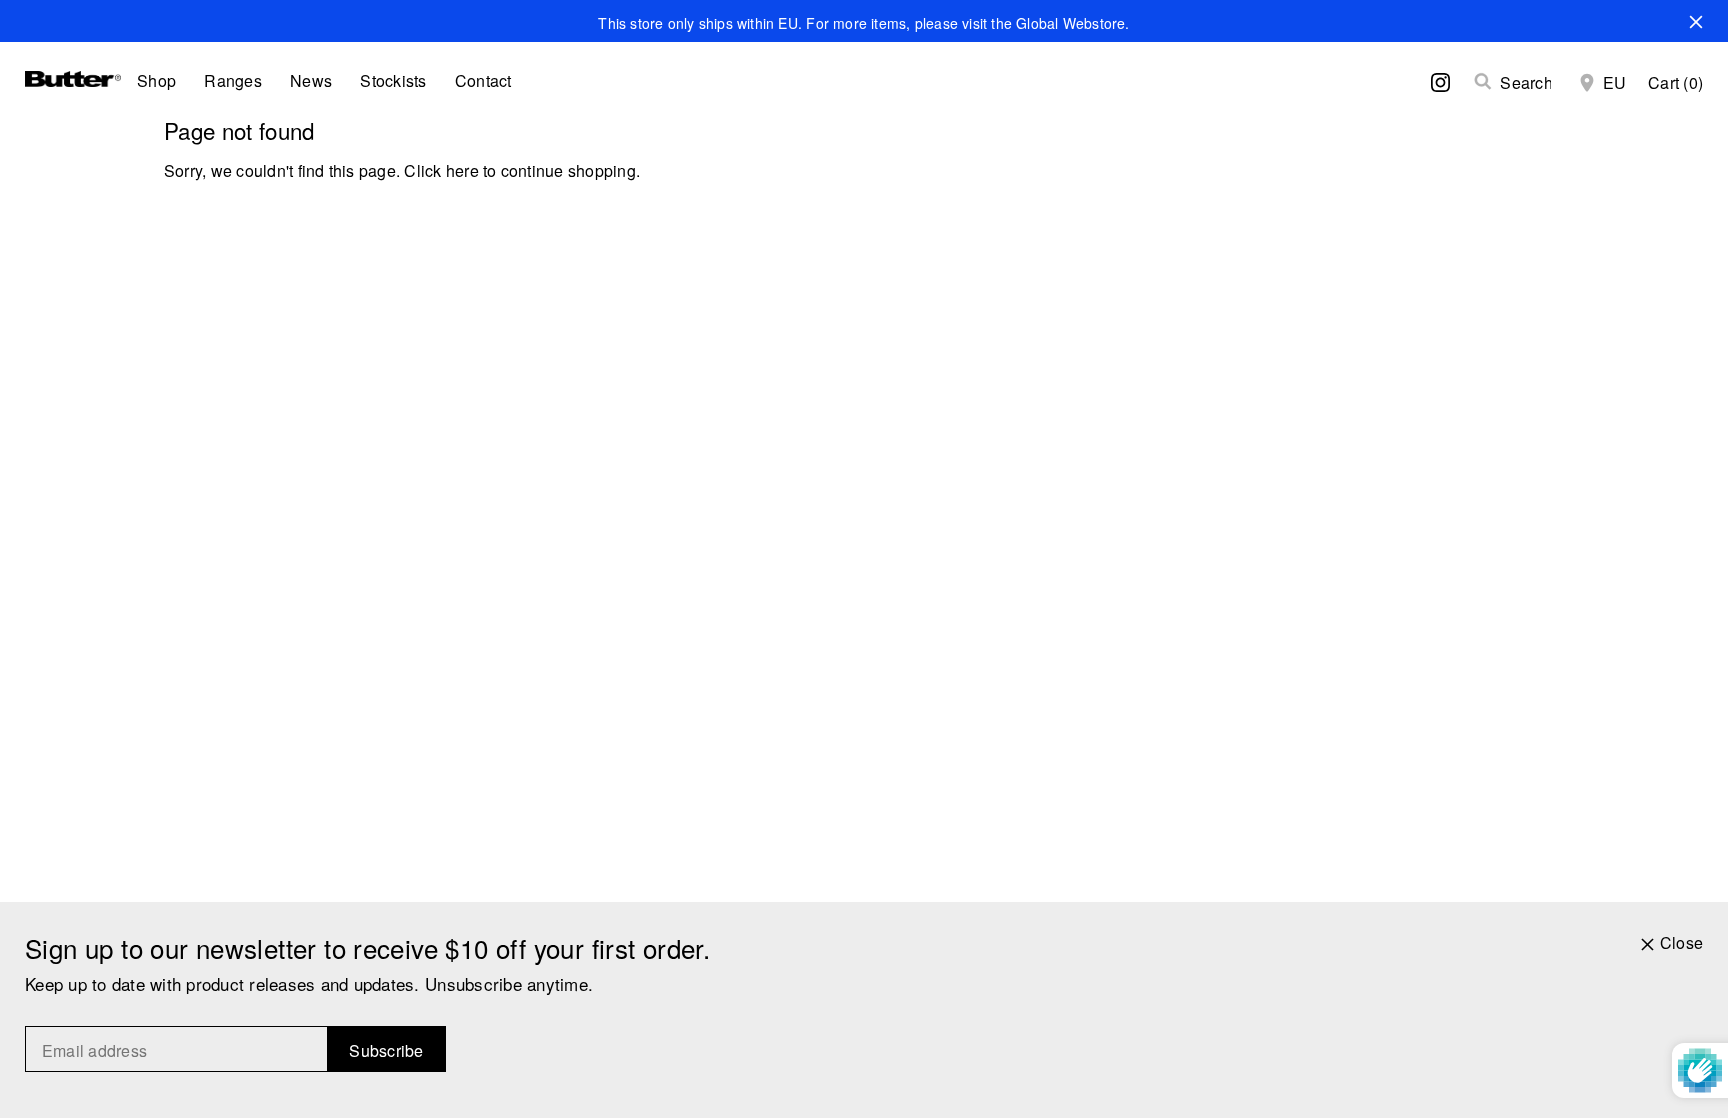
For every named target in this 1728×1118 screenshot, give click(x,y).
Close (1681, 943)
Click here (441, 170)
